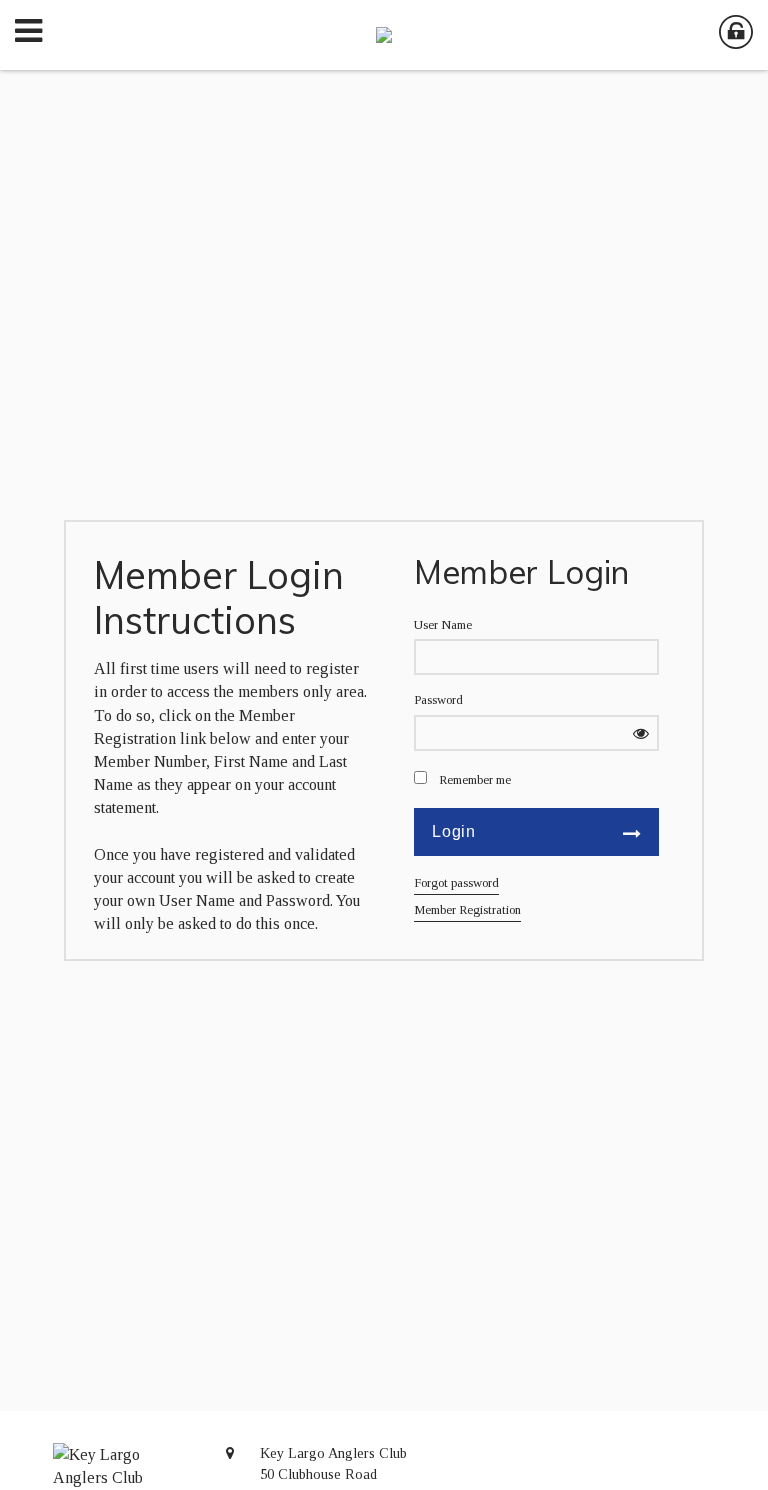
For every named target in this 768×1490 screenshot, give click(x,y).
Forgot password (456, 883)
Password (438, 700)
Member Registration (467, 910)
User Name (443, 625)
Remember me (475, 780)
